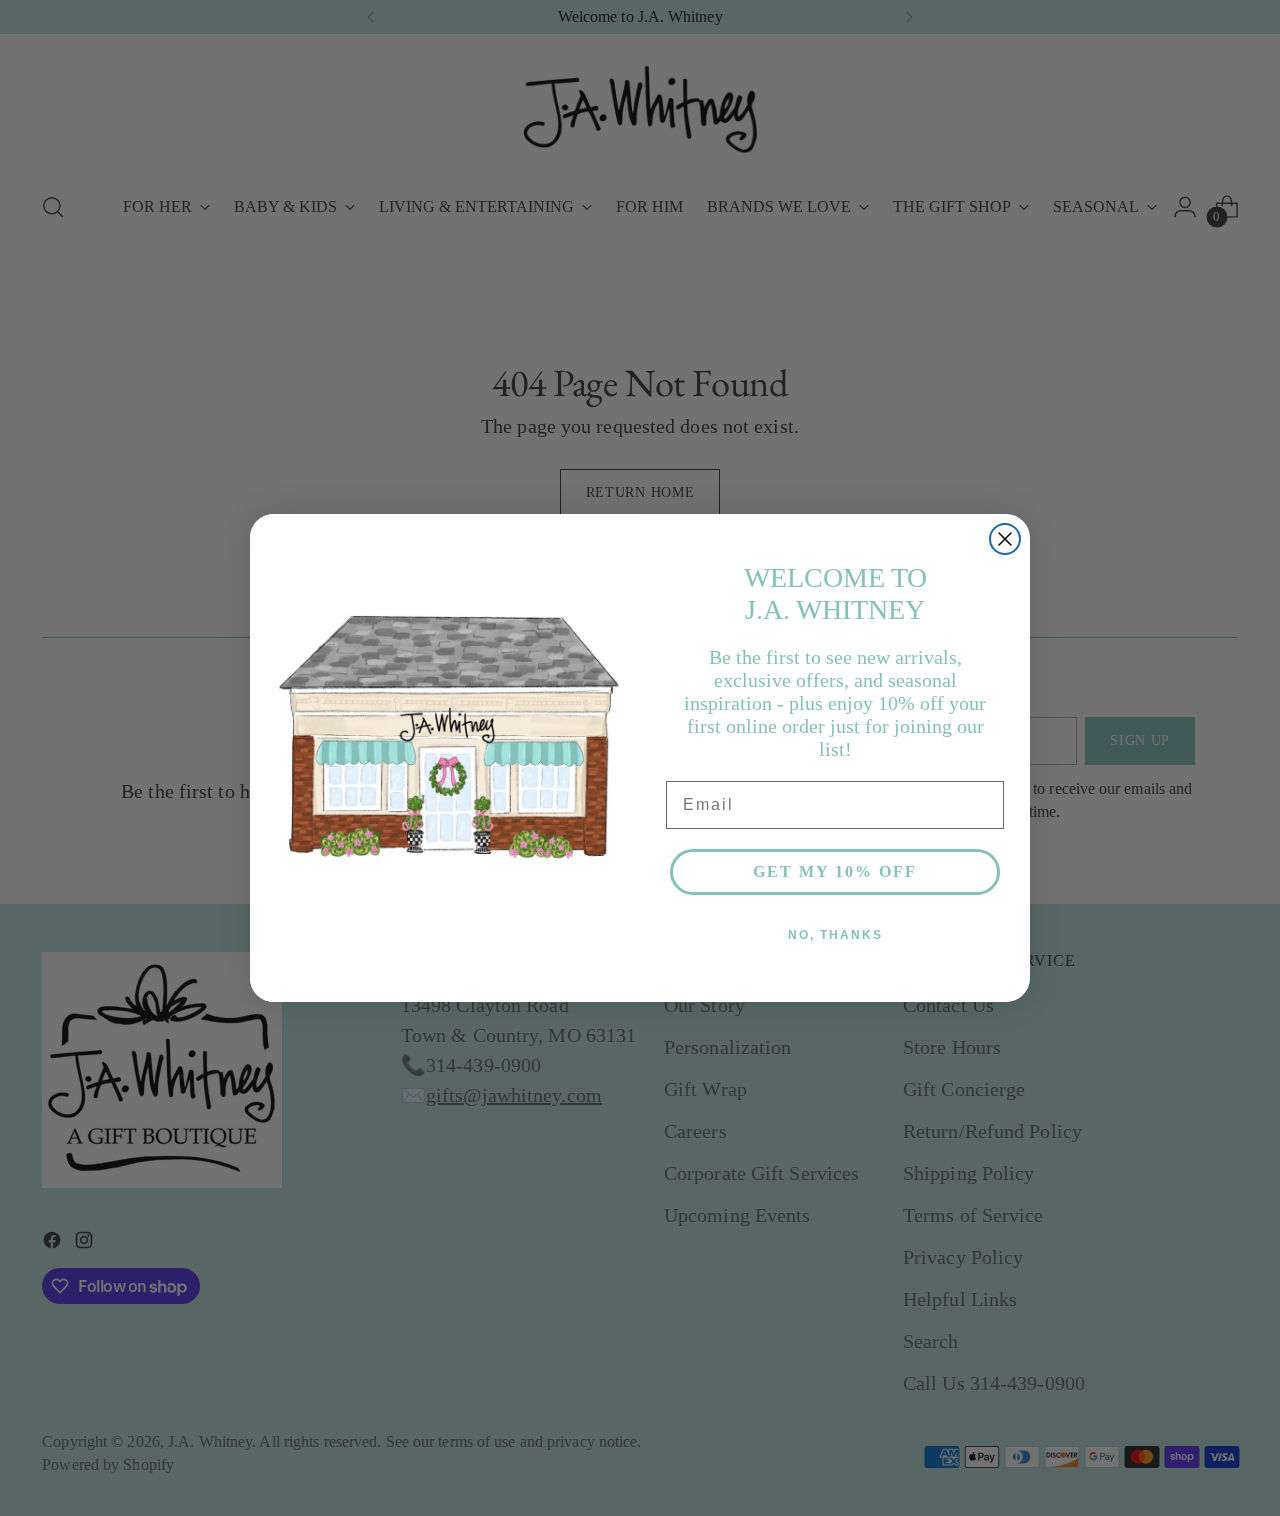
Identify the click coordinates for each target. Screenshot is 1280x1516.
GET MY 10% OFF (835, 871)
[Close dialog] (1005, 539)
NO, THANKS (835, 935)
